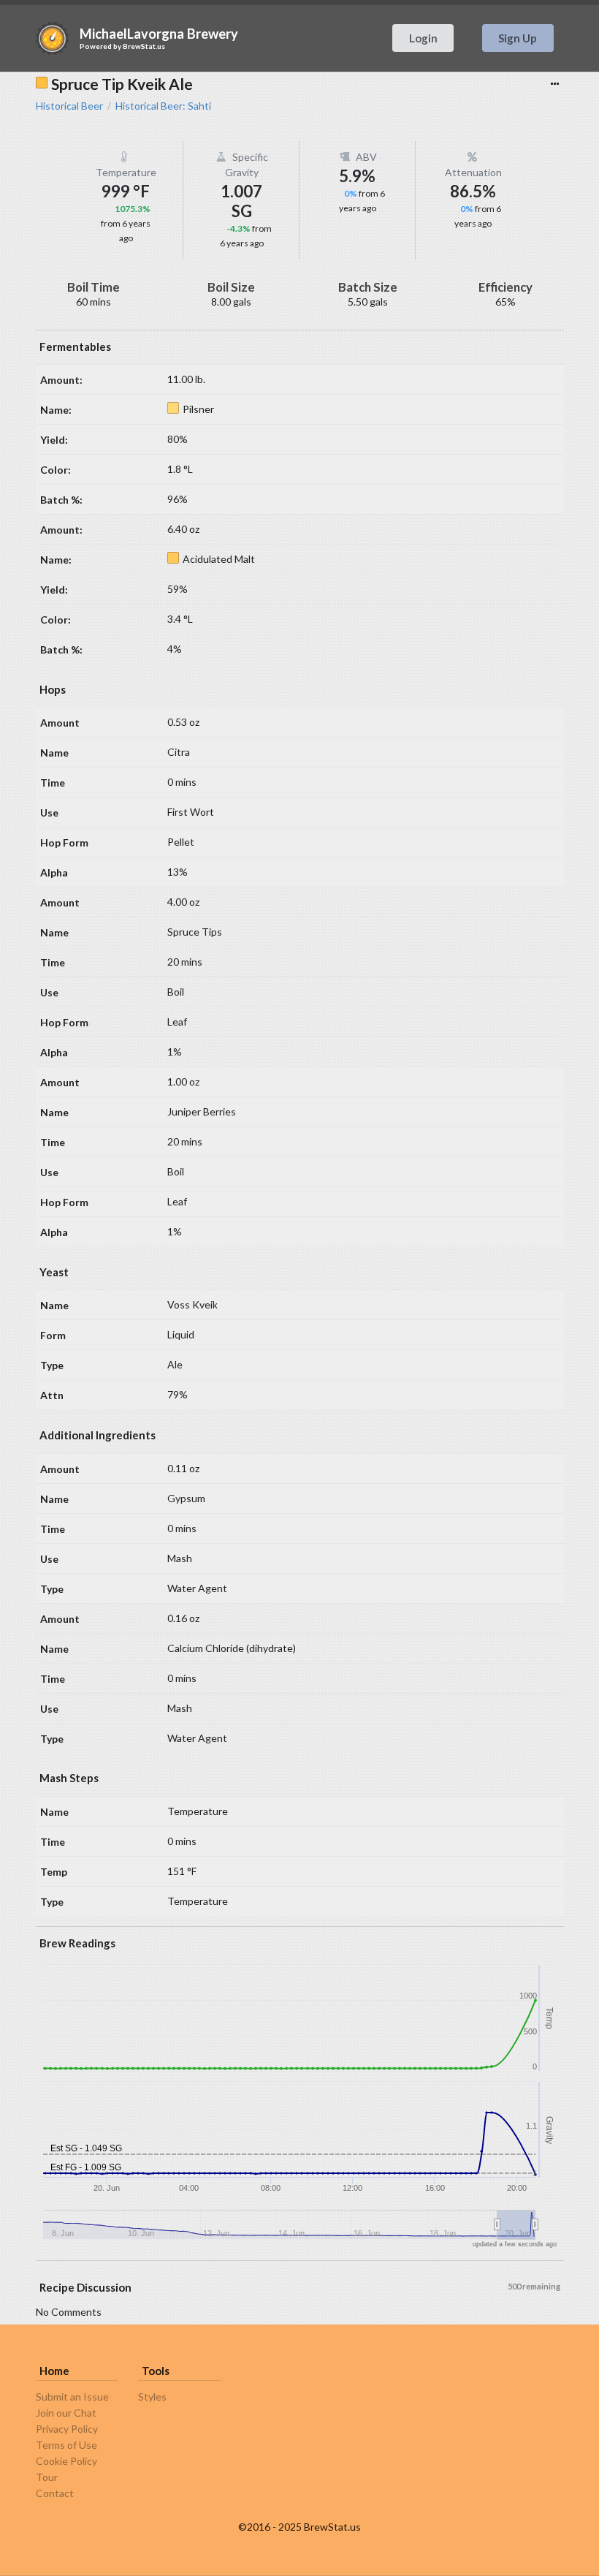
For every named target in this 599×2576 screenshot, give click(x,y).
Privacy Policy (67, 2429)
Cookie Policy (66, 2461)
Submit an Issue (72, 2397)
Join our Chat (66, 2413)
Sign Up (518, 38)
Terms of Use (66, 2445)
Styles (152, 2397)
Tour (47, 2477)
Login (423, 38)
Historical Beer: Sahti (163, 106)
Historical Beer (69, 106)
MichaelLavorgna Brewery (159, 34)
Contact (55, 2493)
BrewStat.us (144, 46)
